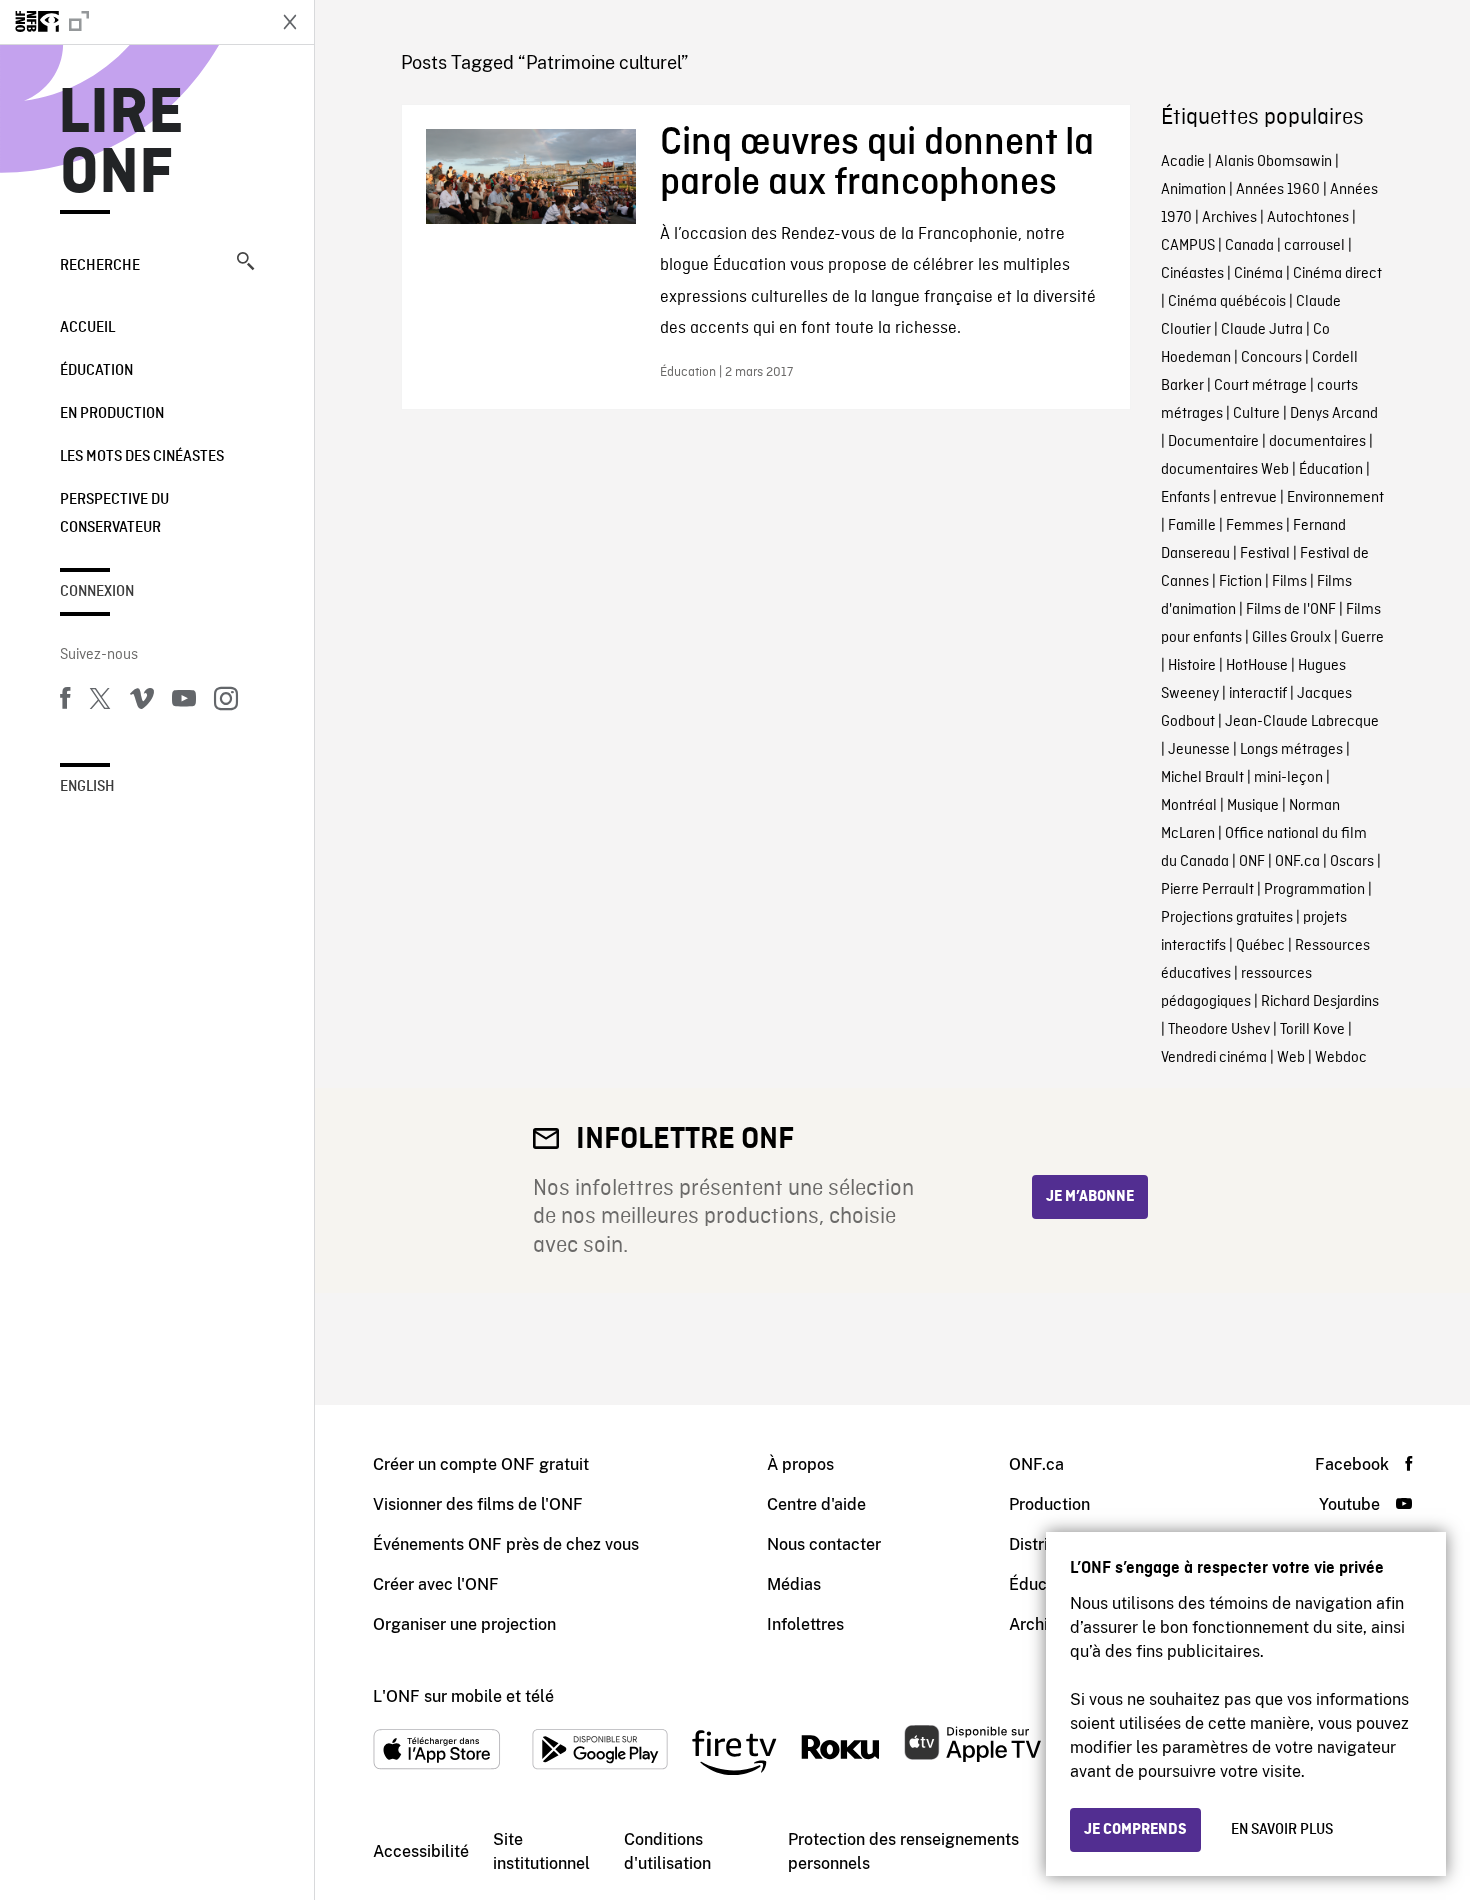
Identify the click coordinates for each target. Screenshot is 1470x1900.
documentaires (1317, 442)
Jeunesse (1199, 750)
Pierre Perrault (1207, 890)
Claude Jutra (1262, 330)
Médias (794, 1584)
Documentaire (1213, 442)
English (87, 787)
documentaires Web (1225, 470)
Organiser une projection (464, 1624)
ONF (1252, 862)
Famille (1192, 526)
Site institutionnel (541, 1851)
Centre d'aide (816, 1504)
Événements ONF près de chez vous (506, 1544)
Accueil (87, 328)
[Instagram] (226, 702)
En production (112, 414)
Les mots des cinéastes (142, 457)
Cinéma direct (1337, 274)
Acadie (1183, 162)
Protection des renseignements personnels (903, 1851)
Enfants (1185, 498)
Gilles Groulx (1291, 638)
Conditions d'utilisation (667, 1851)
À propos (800, 1464)
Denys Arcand (1334, 414)
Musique (1253, 806)
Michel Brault (1202, 778)
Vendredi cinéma (1214, 1058)
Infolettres (805, 1624)
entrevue (1248, 498)
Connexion (97, 592)
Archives (1229, 218)
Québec (1260, 946)
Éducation (96, 371)
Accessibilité (421, 1851)
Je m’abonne (1090, 1197)
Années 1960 (1278, 190)
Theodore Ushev (1219, 1030)
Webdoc (1341, 1058)
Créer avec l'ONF (436, 1584)
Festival (1265, 554)
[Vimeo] (142, 702)
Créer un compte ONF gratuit (481, 1464)
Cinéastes (1192, 274)
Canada (1249, 246)
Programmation (1314, 890)
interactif (1258, 694)
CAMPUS (1188, 246)
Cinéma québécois (1227, 302)
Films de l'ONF (1291, 610)
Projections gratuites (1227, 918)
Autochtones (1308, 218)
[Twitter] (100, 702)
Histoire (1192, 666)
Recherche (100, 266)
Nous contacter (824, 1544)
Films (1289, 582)
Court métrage (1260, 386)
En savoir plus (1282, 1830)
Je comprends (1135, 1830)
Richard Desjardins (1320, 1002)
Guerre (1362, 638)
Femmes (1254, 526)
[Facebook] (65, 702)
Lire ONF (121, 144)
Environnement (1335, 498)
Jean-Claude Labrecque (1302, 722)
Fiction (1240, 582)
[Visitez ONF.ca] (132, 22)
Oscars (1352, 862)
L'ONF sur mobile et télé (463, 1696)
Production (1049, 1504)
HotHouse (1257, 666)
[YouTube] (184, 702)
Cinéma (1258, 274)
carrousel (1314, 246)
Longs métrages (1291, 750)
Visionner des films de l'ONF (478, 1504)
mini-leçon (1288, 778)
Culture (1256, 414)
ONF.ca (1297, 862)
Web (1291, 1058)
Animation (1193, 190)
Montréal (1189, 806)
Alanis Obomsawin (1273, 162)
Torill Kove (1312, 1030)
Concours (1271, 358)
